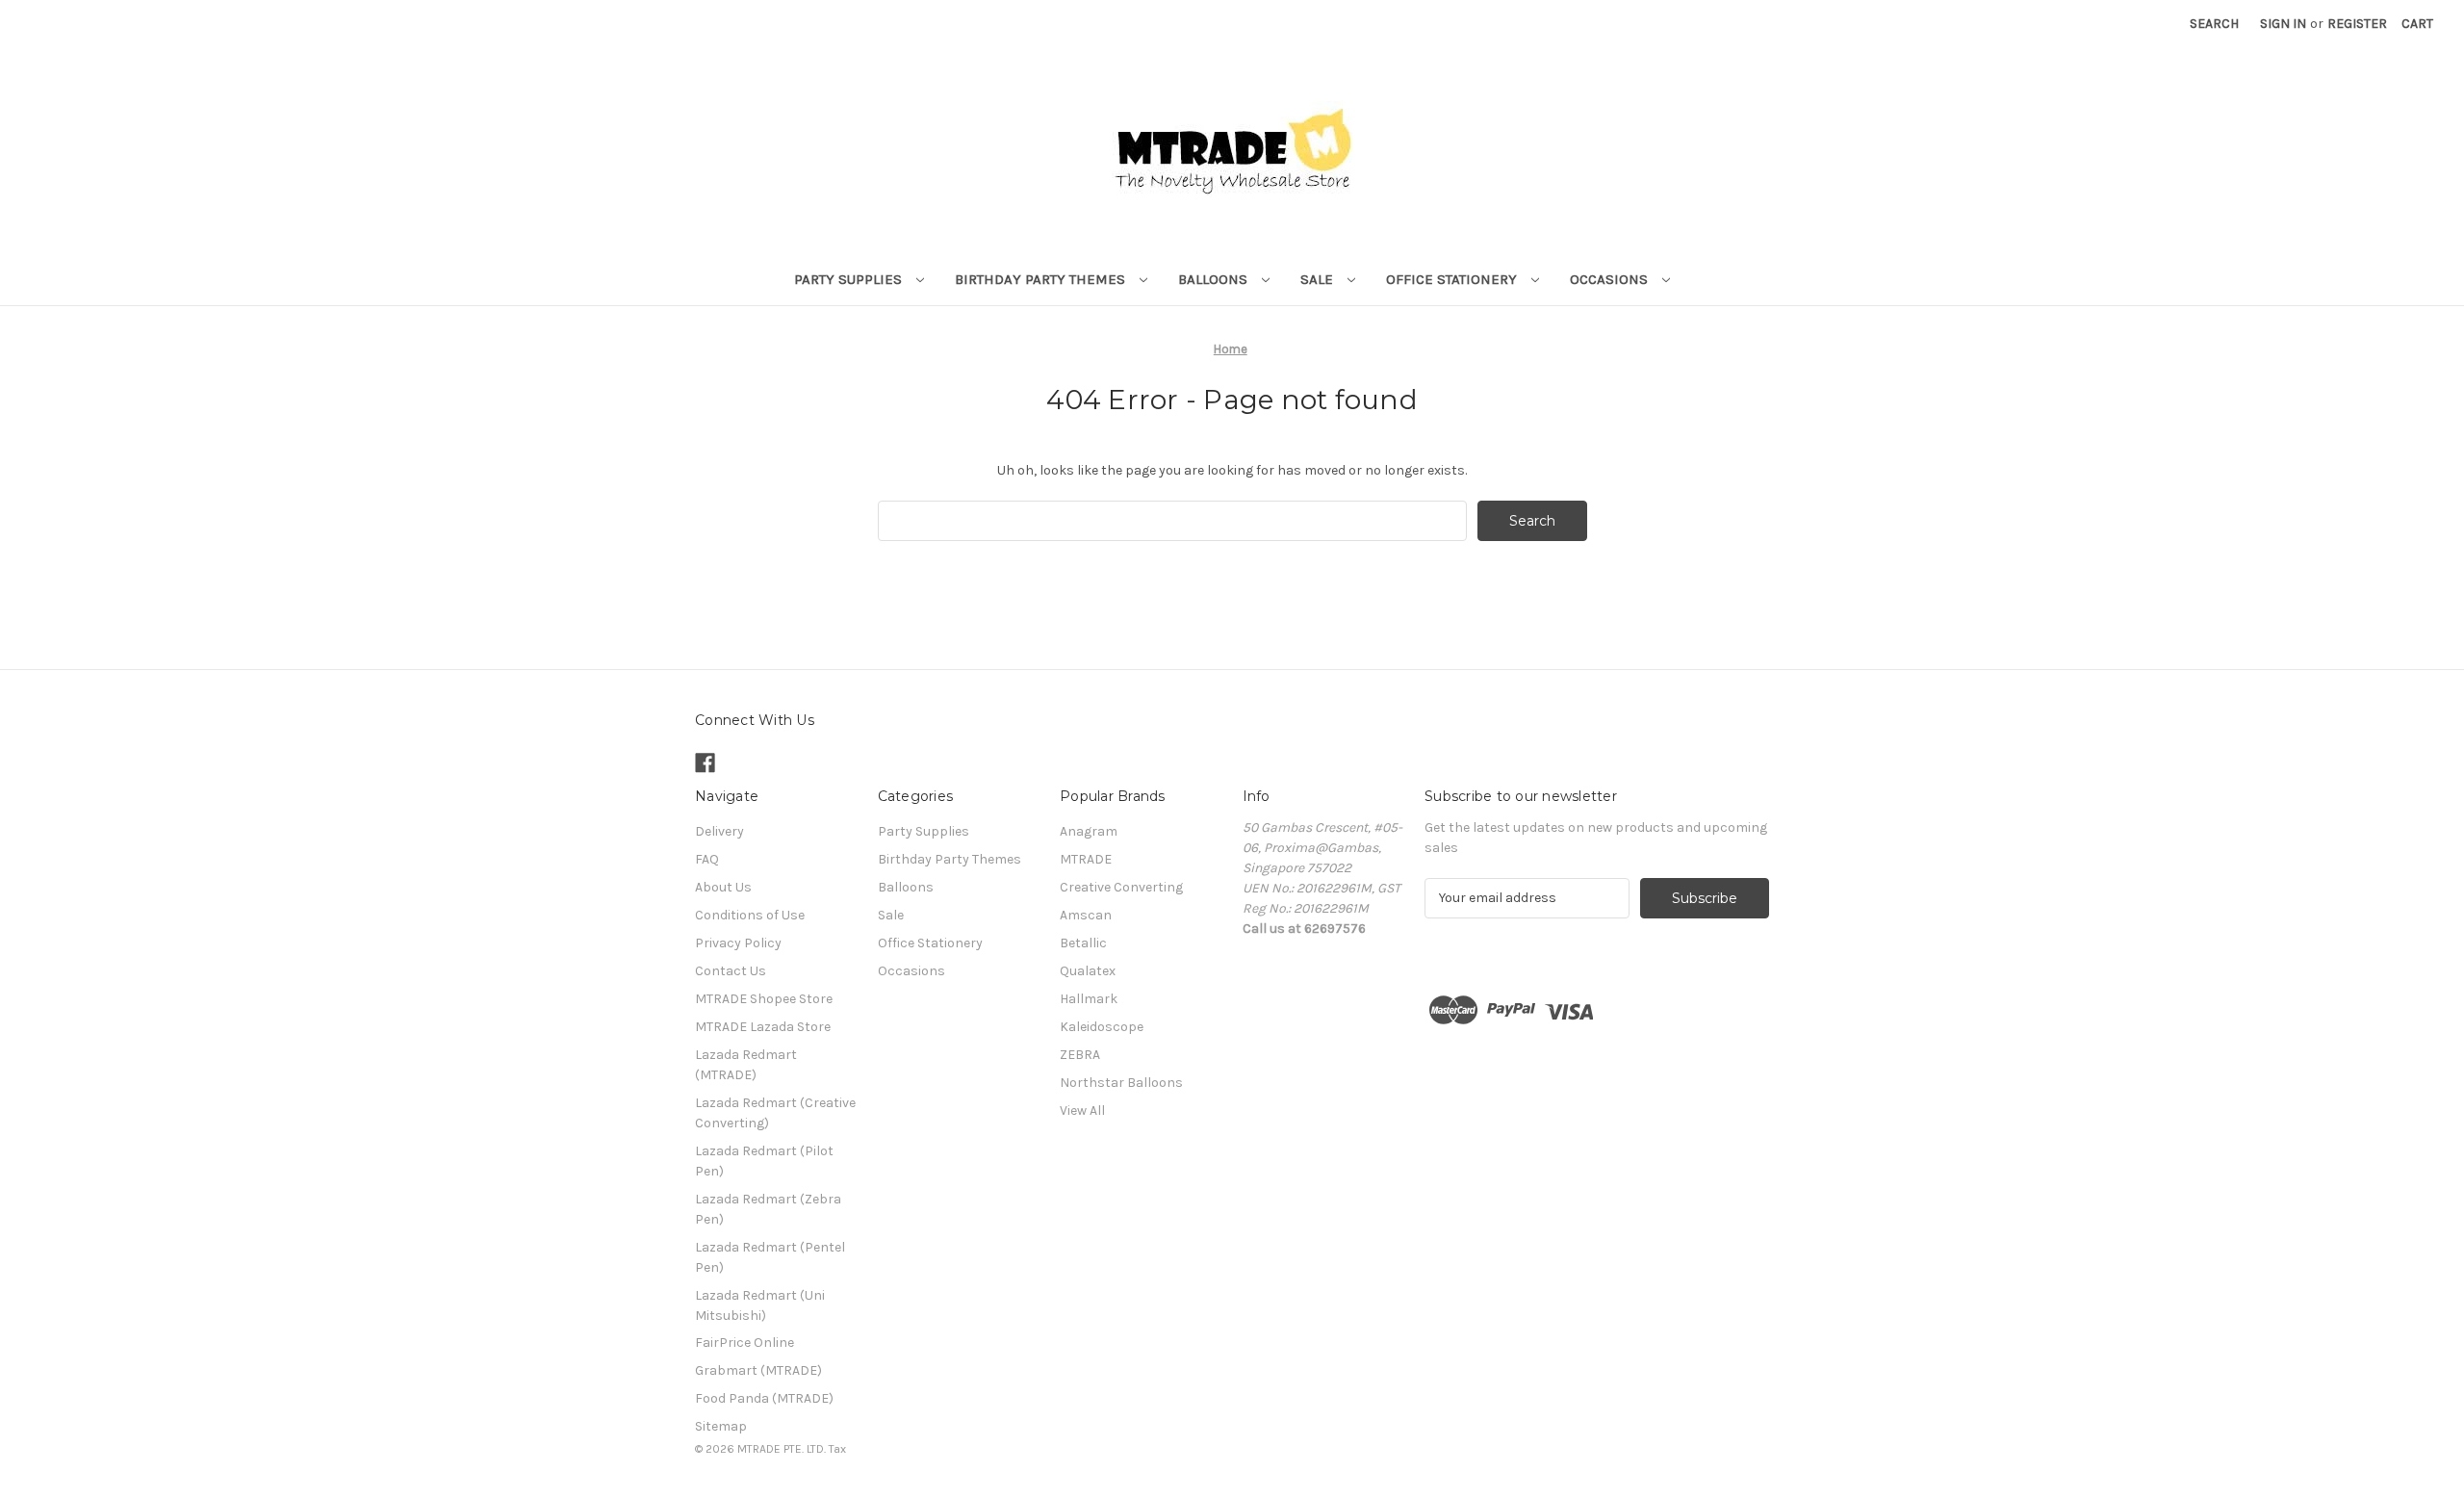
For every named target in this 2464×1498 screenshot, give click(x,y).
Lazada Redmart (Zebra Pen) (768, 1209)
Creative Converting (1121, 887)
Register (2357, 24)
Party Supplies (850, 279)
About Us (723, 887)
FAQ (707, 859)
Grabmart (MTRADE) (758, 1370)
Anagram (1089, 831)
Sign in (2283, 24)
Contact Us (731, 971)
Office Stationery (1453, 279)
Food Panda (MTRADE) (764, 1398)
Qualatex (1088, 971)
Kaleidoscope (1102, 1027)
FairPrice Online (744, 1343)
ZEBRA (1080, 1055)
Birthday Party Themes (1042, 279)
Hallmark (1089, 999)
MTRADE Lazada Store (763, 1027)
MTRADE (1086, 859)
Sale (1319, 279)
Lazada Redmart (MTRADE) (746, 1065)
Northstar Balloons (1121, 1083)
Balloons (1215, 279)
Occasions (1611, 279)
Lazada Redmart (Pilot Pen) (764, 1161)
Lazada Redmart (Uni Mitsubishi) (760, 1305)
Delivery (719, 831)
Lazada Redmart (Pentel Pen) (770, 1257)
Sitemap (721, 1426)
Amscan (1086, 915)
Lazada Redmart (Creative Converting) (775, 1113)
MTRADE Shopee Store (764, 999)
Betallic (1083, 943)
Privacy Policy (738, 943)
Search (2214, 24)
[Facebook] (705, 763)
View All (1082, 1111)
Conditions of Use (750, 915)
